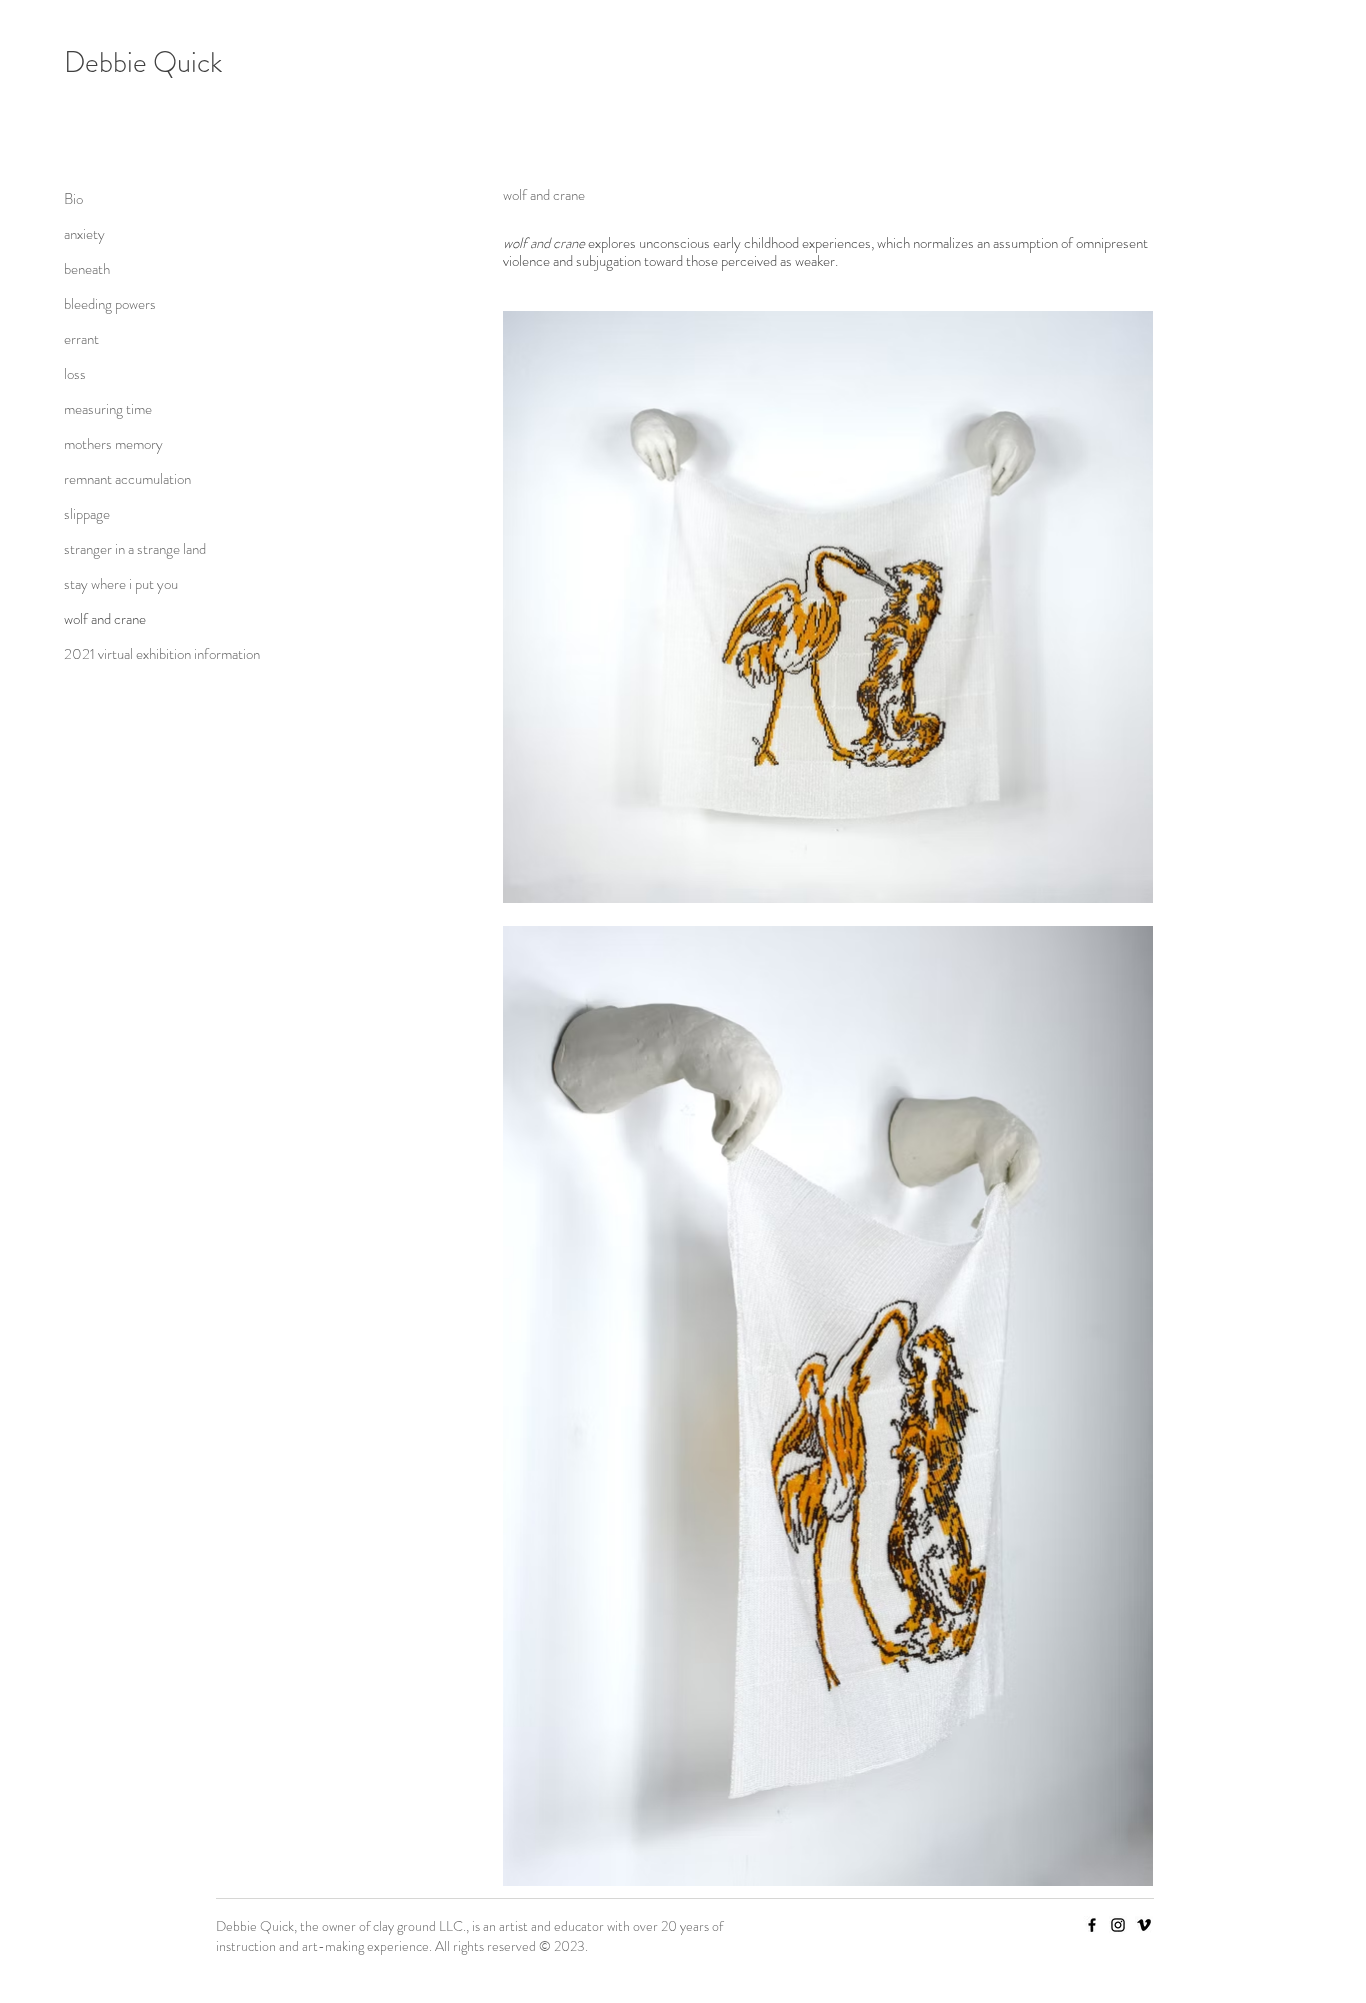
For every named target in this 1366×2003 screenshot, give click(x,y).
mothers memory (113, 444)
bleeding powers (110, 304)
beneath (87, 269)
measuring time (108, 409)
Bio (73, 199)
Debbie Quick (143, 62)
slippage (87, 514)
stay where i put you (121, 584)
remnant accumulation (127, 479)
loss (75, 374)
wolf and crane (105, 619)
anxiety (84, 234)
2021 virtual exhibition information (134, 654)
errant (81, 339)
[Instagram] (1118, 1925)
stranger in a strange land (134, 549)
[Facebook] (1092, 1925)
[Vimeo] (1144, 1925)
